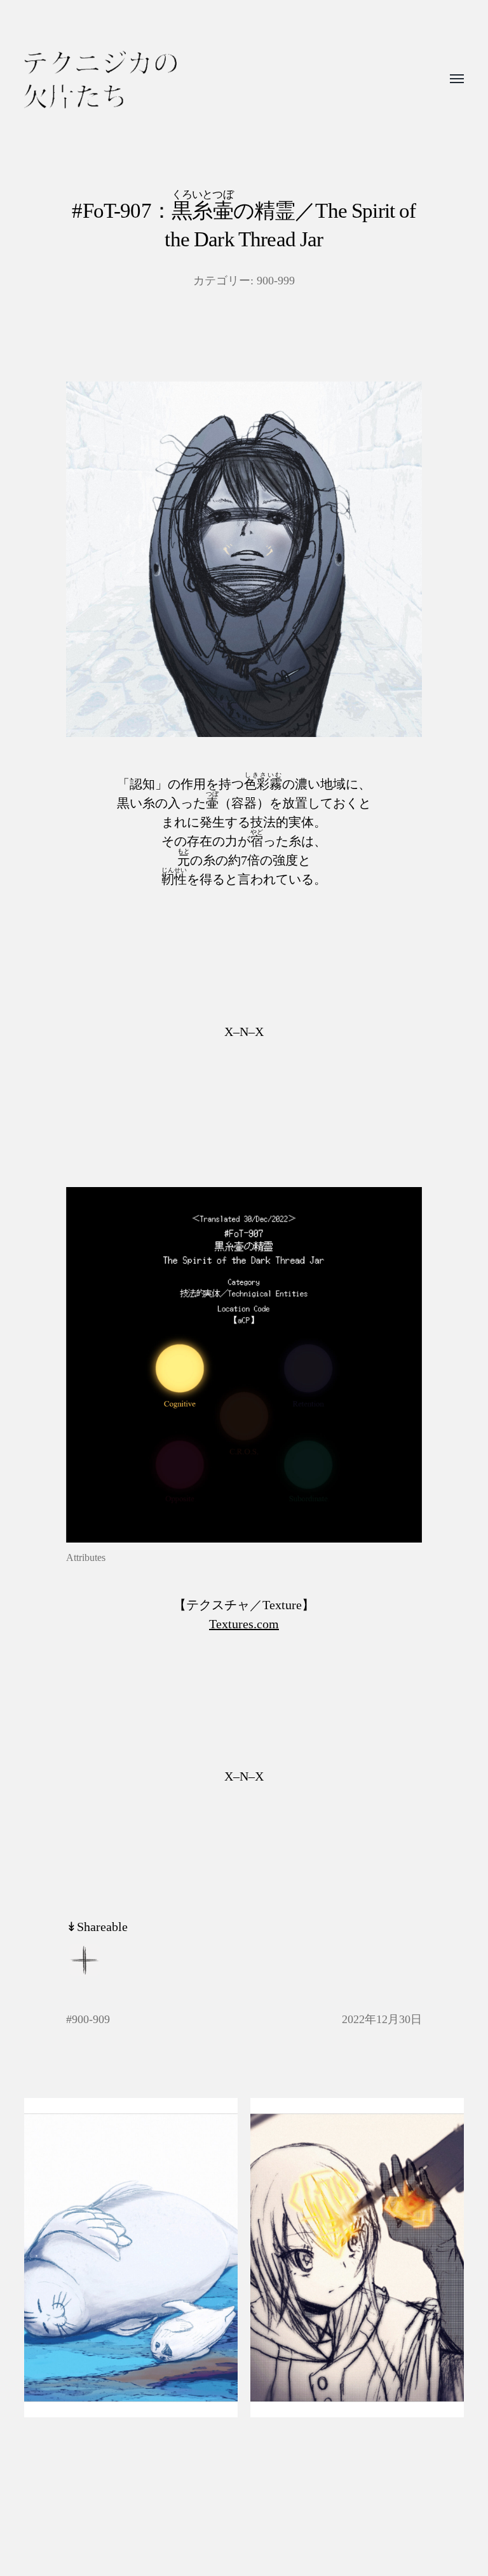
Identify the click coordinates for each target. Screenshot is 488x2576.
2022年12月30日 (382, 2019)
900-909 (91, 2019)
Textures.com (244, 1624)
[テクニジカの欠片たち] (100, 80)
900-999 (276, 281)
